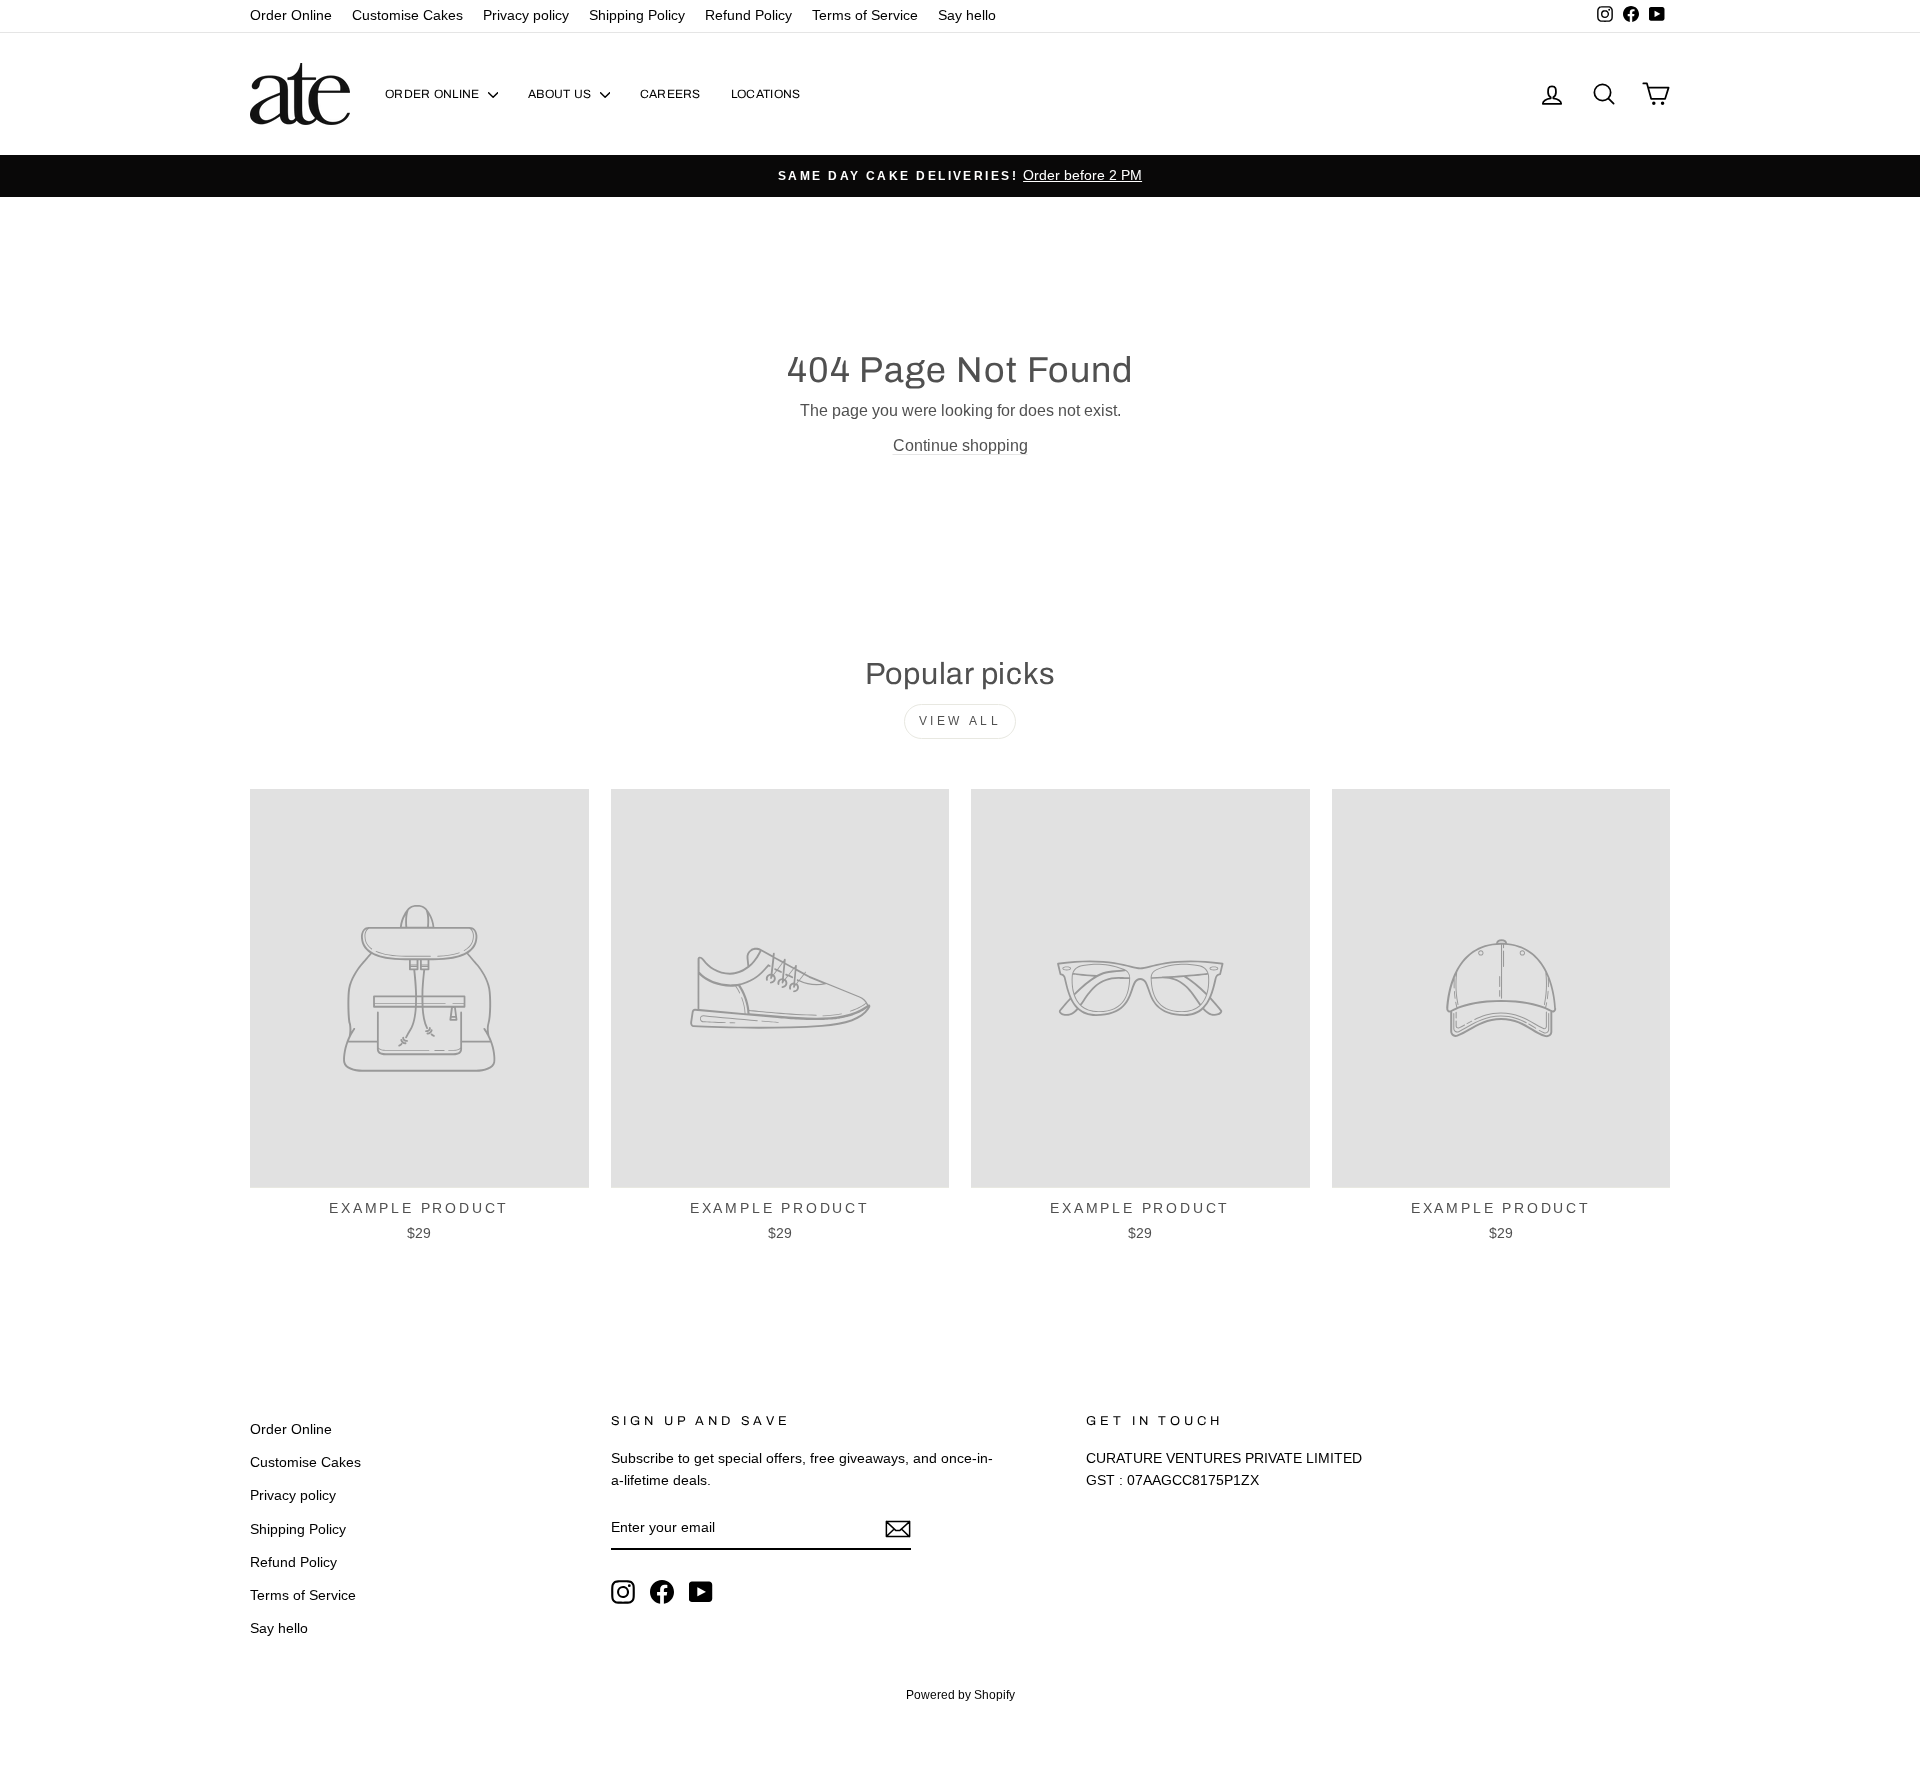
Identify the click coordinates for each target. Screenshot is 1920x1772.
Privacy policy (526, 15)
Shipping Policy (637, 15)
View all (960, 721)
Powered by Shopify (960, 1695)
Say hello (967, 15)
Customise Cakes (407, 15)
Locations (766, 94)
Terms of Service (865, 15)
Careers (670, 94)
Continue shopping (960, 445)
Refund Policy (748, 15)
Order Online (291, 15)
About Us (561, 94)
